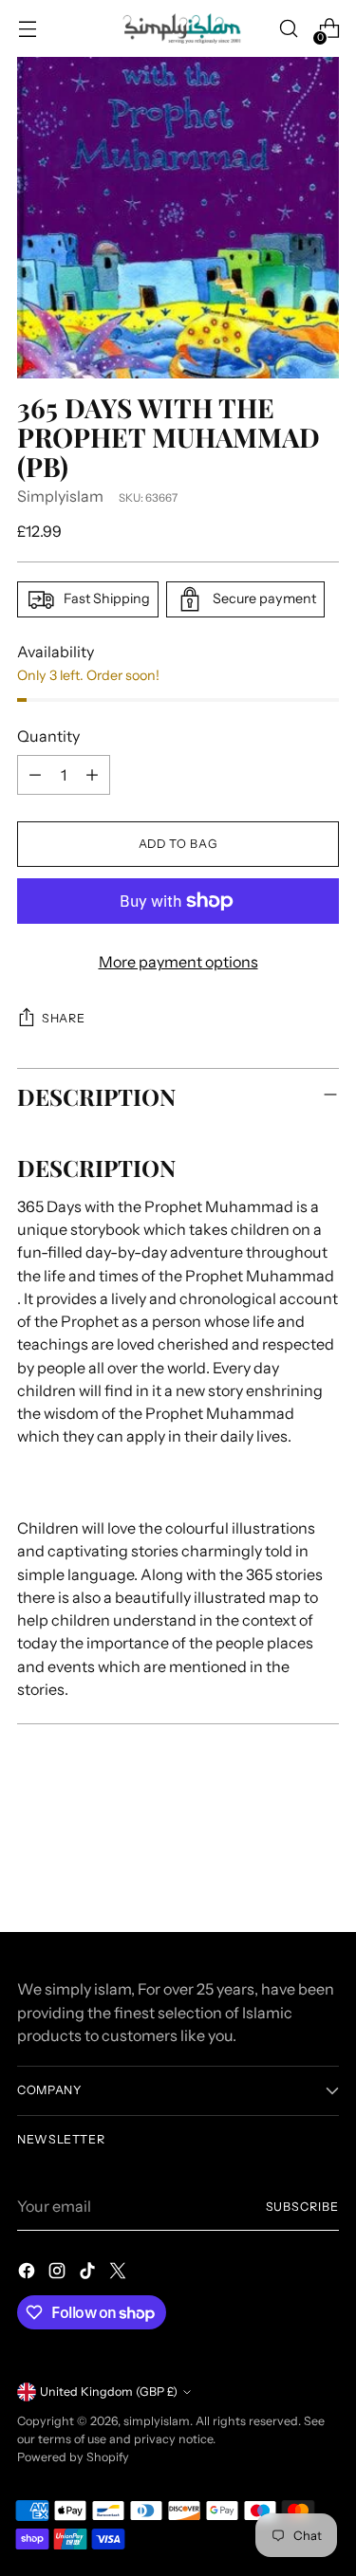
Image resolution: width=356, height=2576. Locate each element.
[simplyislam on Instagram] (59, 2273)
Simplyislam (60, 496)
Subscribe (302, 2207)
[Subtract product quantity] (35, 775)
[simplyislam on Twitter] (120, 2273)
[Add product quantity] (92, 775)
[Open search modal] (288, 29)
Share (63, 1018)
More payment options (178, 962)
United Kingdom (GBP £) (109, 2392)
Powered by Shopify (73, 2457)
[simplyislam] (178, 28)
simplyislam (157, 2421)
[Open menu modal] (27, 29)
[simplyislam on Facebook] (28, 2273)
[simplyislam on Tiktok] (89, 2273)
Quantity (48, 736)
